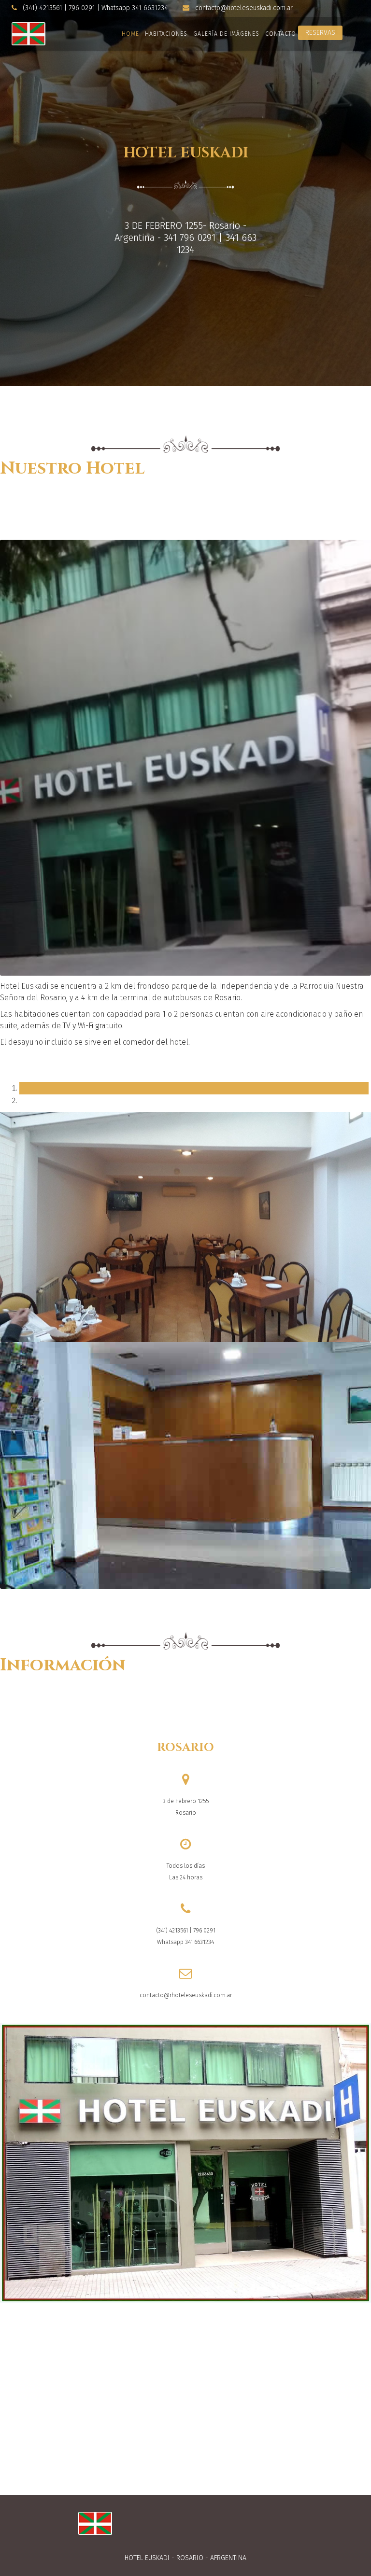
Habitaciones (166, 34)
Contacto (281, 34)
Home (130, 34)
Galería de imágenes (226, 34)
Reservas (320, 33)
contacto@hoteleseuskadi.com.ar (244, 8)
